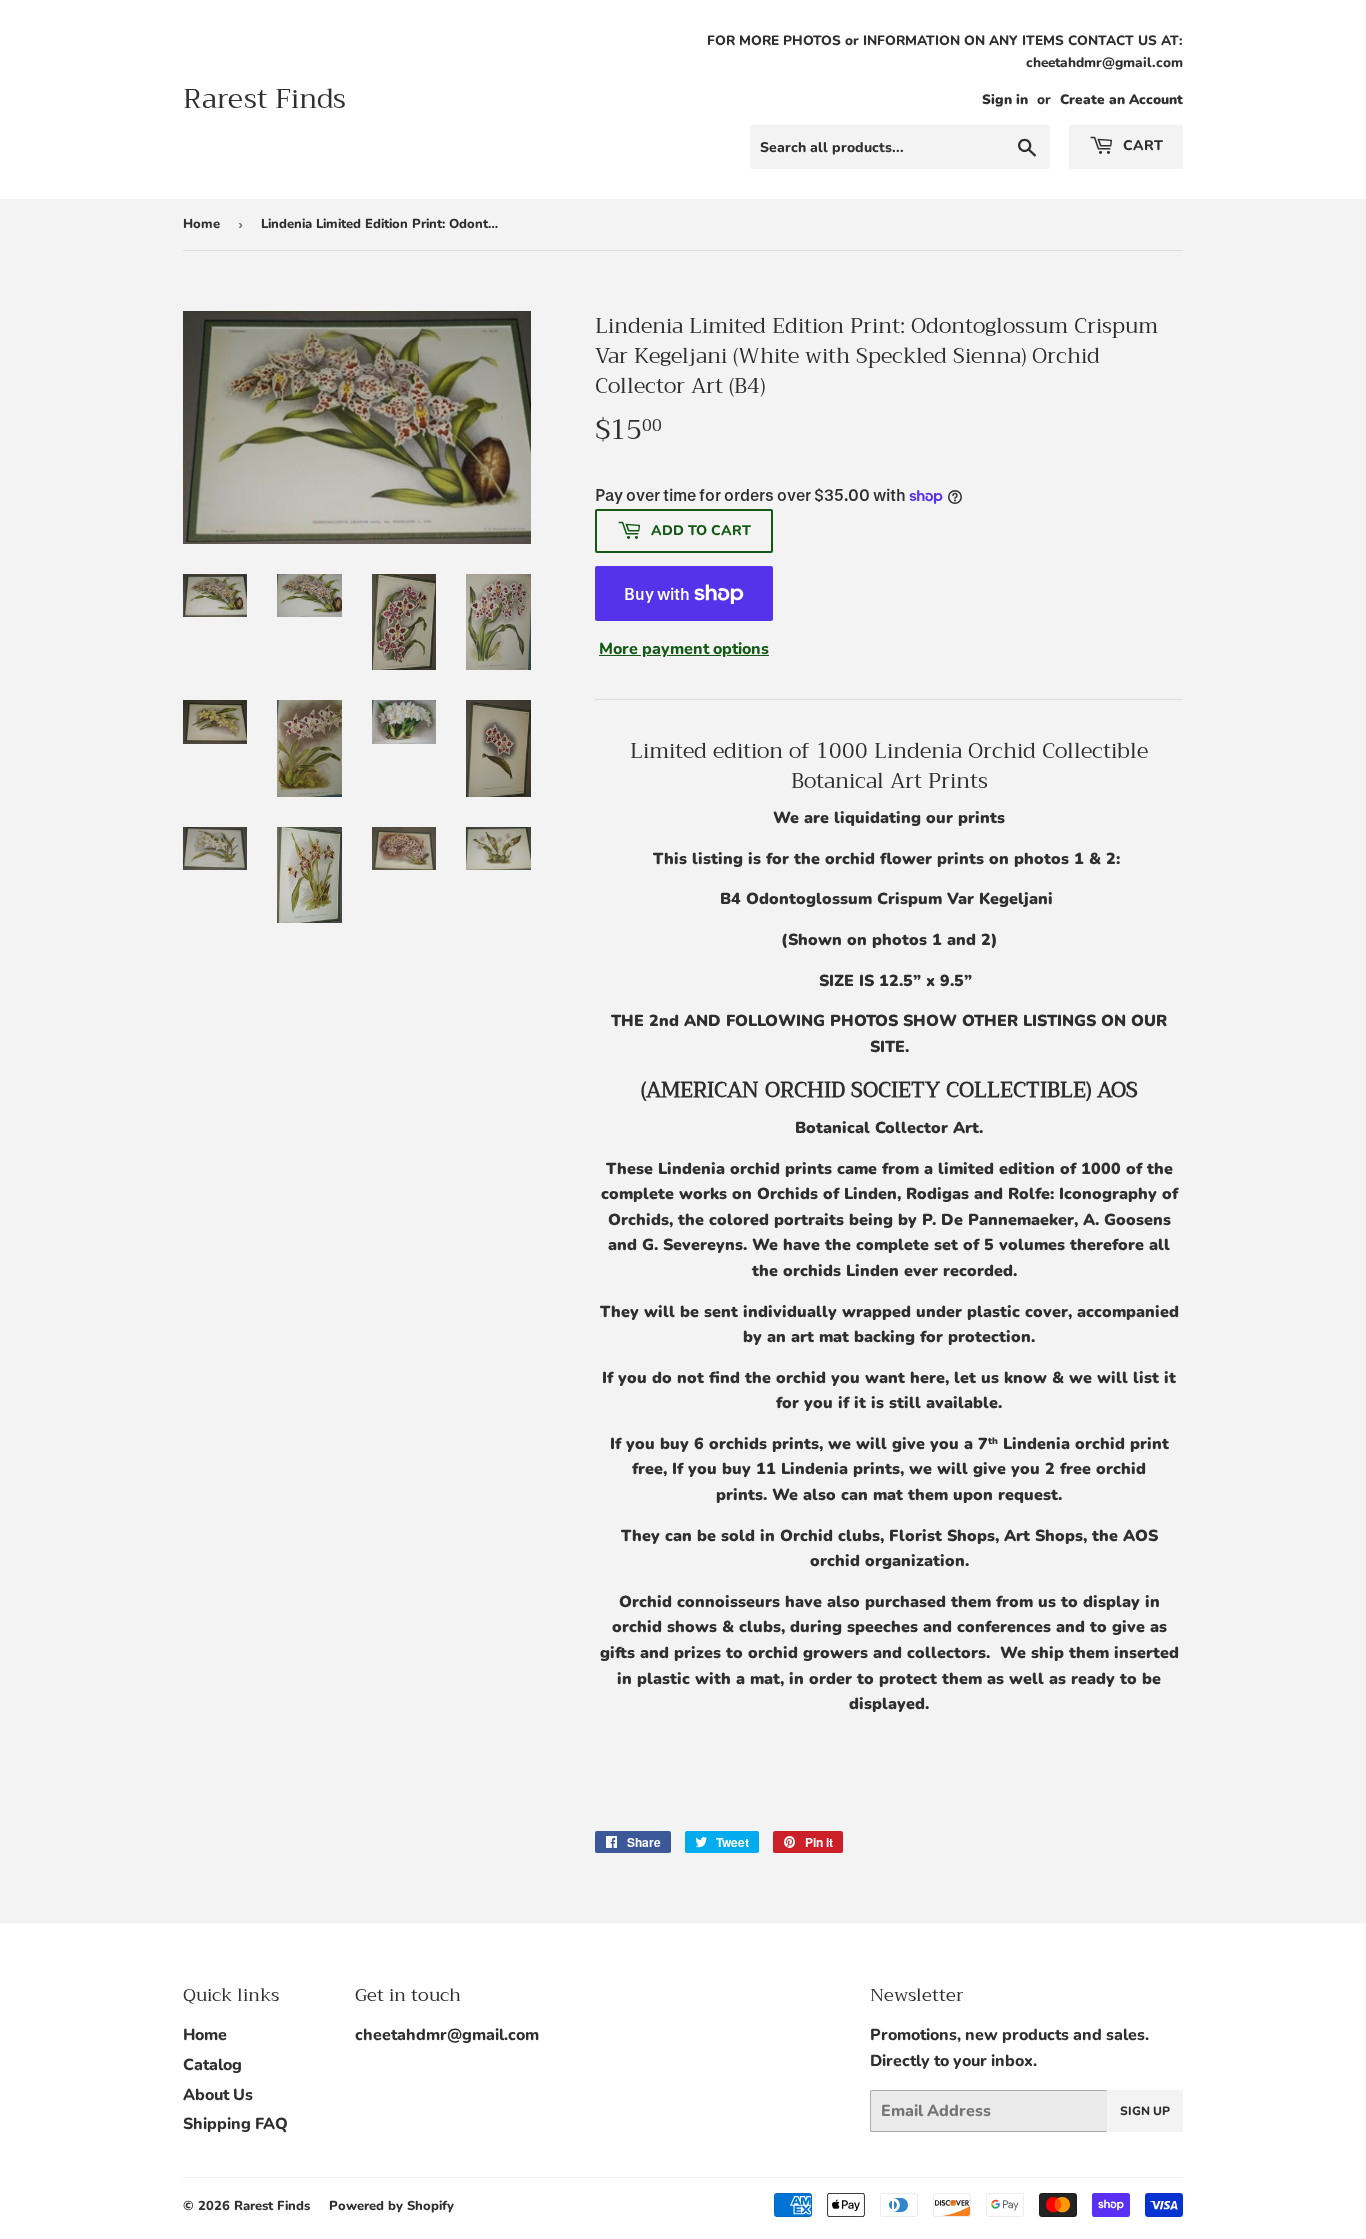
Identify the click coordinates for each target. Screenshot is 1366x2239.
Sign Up (1145, 2111)
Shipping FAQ (235, 2124)
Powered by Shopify (391, 2206)
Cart (1141, 145)
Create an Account (1121, 99)
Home (201, 224)
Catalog (212, 2065)
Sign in (1005, 99)
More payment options (684, 649)
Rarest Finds (264, 99)
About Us (218, 2095)
